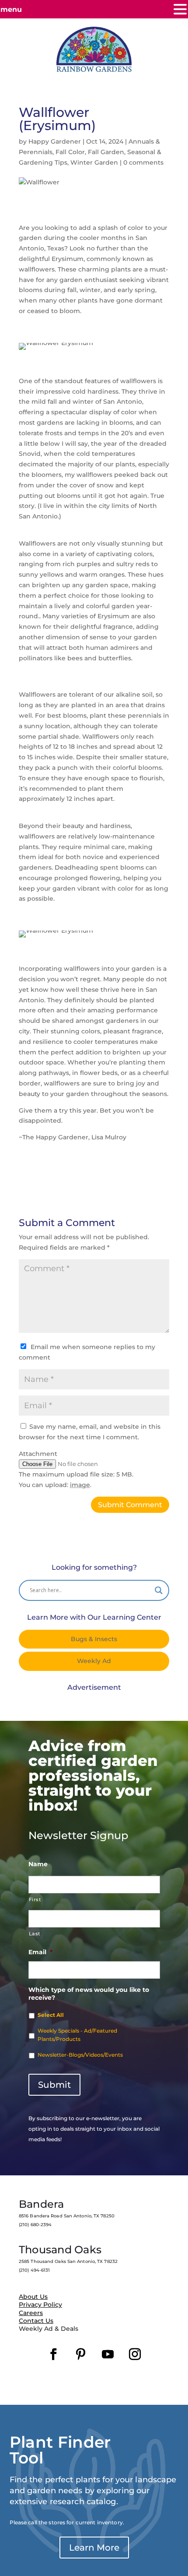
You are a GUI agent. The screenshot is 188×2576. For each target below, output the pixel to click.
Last (35, 1934)
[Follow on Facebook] (53, 2354)
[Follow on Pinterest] (80, 2354)
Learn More (94, 2548)
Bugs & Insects (94, 1639)
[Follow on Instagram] (135, 2354)
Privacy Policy (40, 2305)
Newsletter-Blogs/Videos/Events (80, 2055)
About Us (33, 2297)
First (35, 1899)
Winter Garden (94, 162)
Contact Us (36, 2321)
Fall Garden (106, 152)
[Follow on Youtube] (108, 2354)
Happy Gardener (55, 141)
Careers (31, 2313)
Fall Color (70, 152)
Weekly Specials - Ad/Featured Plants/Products (77, 2035)
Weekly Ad (94, 1661)
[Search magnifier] (159, 1590)
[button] (180, 10)
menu (11, 9)
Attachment (38, 1454)
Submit (54, 2085)
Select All (51, 2015)
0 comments (143, 162)
